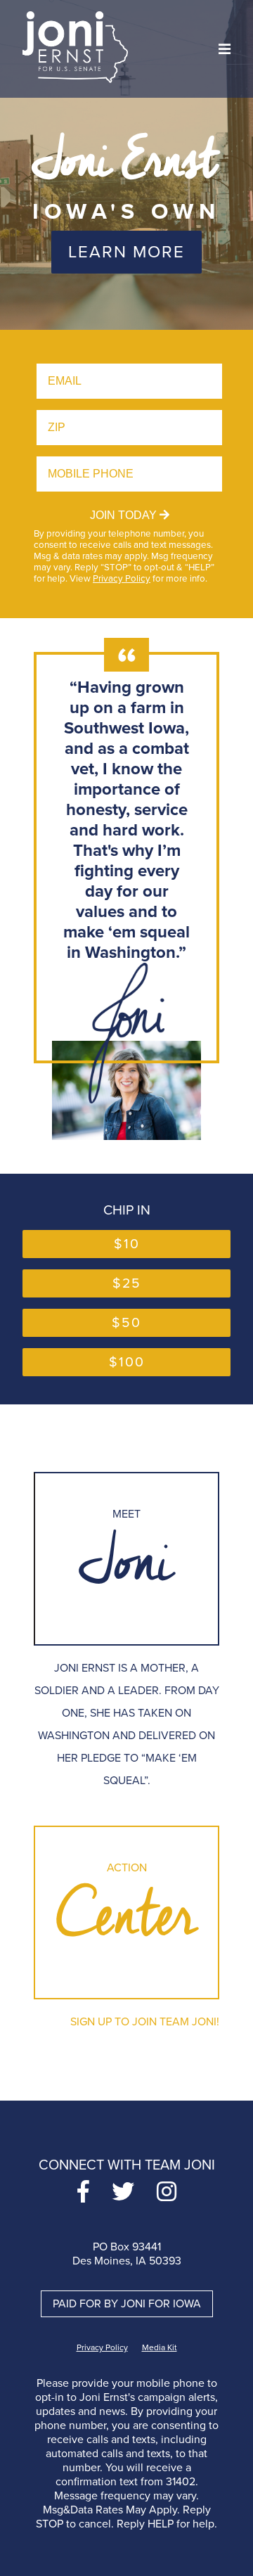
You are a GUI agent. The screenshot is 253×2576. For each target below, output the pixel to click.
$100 (127, 1362)
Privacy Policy (122, 579)
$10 (127, 1244)
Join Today (125, 515)
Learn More (126, 252)
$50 (126, 1323)
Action (126, 1912)
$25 (127, 1283)
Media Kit (160, 2347)
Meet (126, 1559)
